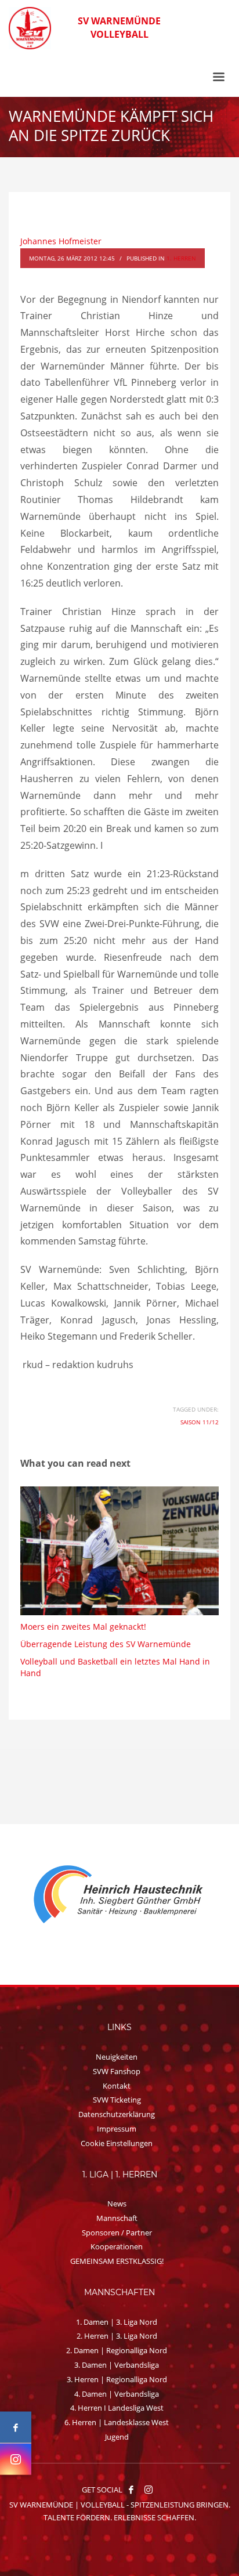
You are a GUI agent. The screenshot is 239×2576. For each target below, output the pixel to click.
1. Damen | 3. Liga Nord (117, 2322)
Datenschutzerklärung (117, 2114)
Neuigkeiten (117, 2057)
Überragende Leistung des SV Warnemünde (106, 1644)
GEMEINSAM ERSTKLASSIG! (117, 2261)
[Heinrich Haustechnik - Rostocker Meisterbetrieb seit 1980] (119, 1895)
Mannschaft (117, 2218)
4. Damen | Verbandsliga (117, 2394)
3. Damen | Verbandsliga (117, 2365)
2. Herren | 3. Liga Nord (117, 2336)
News (117, 2204)
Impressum (117, 2129)
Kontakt (117, 2086)
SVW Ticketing (117, 2100)
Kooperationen (117, 2246)
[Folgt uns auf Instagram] (16, 2459)
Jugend (117, 2437)
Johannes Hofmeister (61, 241)
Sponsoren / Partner (117, 2233)
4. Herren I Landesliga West (117, 2408)
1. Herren (181, 258)
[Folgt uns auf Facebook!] (131, 2490)
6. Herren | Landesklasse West (117, 2422)
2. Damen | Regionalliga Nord (117, 2350)
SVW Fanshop (117, 2071)
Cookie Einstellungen (117, 2143)
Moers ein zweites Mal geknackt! (83, 1627)
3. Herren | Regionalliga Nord (117, 2379)
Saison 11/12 (200, 1422)
